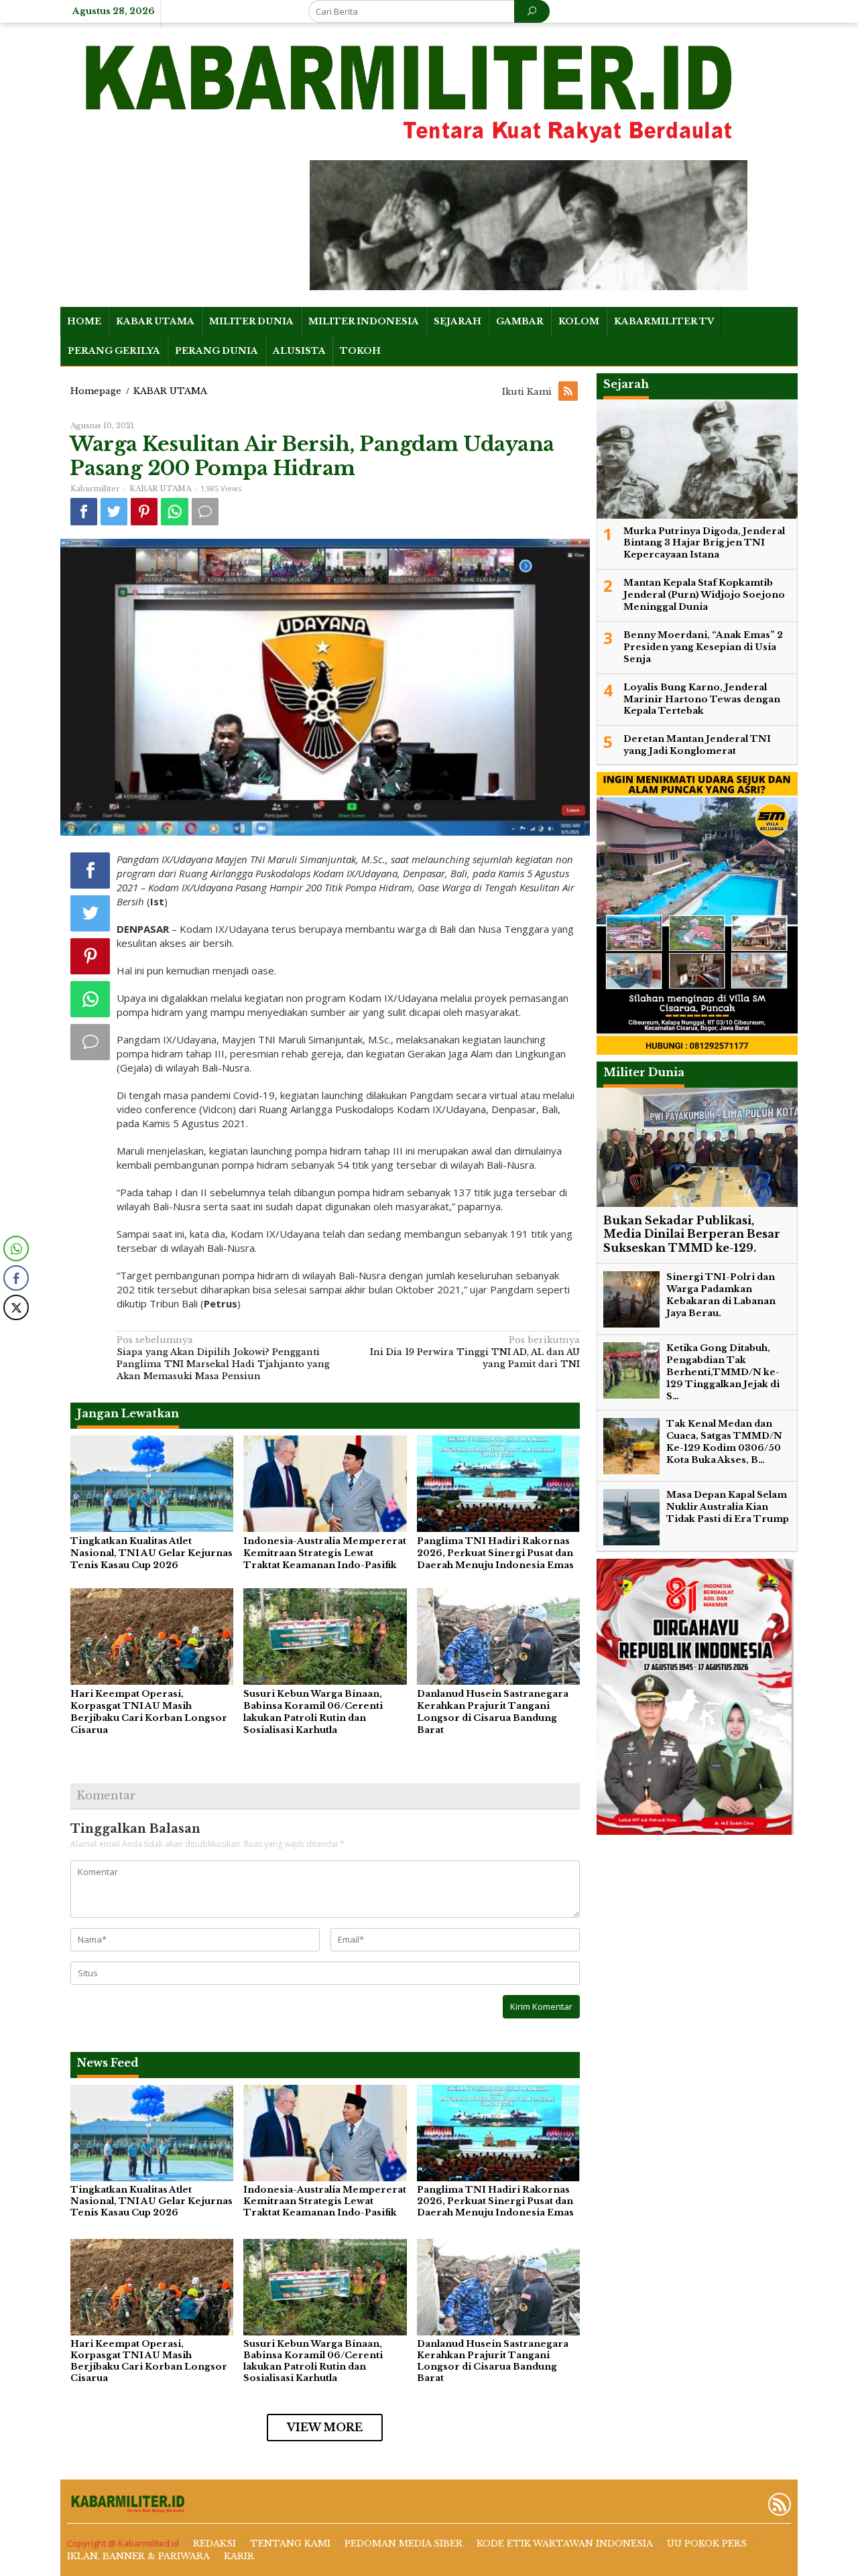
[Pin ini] (144, 512)
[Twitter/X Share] (16, 1307)
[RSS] (569, 392)
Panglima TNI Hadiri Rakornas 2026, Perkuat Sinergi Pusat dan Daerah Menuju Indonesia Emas (495, 1553)
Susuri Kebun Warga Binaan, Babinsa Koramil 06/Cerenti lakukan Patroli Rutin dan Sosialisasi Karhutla (313, 1712)
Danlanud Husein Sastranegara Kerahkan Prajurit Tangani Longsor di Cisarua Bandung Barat (493, 1712)
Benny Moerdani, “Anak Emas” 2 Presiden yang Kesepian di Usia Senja (703, 648)
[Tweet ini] (114, 512)
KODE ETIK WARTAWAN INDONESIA (565, 2543)
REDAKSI (214, 2543)
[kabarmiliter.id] (412, 94)
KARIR (239, 2556)
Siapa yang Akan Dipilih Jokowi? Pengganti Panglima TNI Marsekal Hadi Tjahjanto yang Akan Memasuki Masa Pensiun (223, 1358)
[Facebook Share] (16, 1278)
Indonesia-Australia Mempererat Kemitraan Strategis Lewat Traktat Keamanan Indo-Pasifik (325, 1553)
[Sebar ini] (84, 512)
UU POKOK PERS (707, 2543)
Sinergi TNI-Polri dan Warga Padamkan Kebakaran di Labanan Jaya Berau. (721, 1296)
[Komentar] (205, 512)
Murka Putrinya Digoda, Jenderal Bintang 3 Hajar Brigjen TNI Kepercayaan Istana (704, 543)
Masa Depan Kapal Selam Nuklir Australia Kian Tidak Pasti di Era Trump (728, 1507)
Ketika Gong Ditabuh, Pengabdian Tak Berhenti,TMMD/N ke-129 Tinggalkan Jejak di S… (723, 1373)
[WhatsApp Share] (16, 1248)
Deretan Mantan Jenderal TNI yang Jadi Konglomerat (697, 746)
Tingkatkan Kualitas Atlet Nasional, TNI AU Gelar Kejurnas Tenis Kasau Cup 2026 (151, 1553)
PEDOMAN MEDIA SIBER (404, 2543)
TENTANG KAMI (290, 2543)
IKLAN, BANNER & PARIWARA (138, 2556)
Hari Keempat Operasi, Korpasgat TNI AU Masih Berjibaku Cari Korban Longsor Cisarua (149, 1712)
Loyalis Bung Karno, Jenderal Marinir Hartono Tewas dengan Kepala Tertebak (702, 699)
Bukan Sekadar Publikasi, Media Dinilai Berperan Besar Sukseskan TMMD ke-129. (692, 1234)
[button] (15, 1334)
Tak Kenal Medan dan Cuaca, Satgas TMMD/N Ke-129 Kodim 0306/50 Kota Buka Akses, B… (724, 1442)
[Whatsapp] (175, 512)
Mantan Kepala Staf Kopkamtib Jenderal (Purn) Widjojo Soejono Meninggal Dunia (704, 595)
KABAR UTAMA (160, 489)
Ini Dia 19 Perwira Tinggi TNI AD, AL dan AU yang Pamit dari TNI (475, 1352)
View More (325, 2427)
